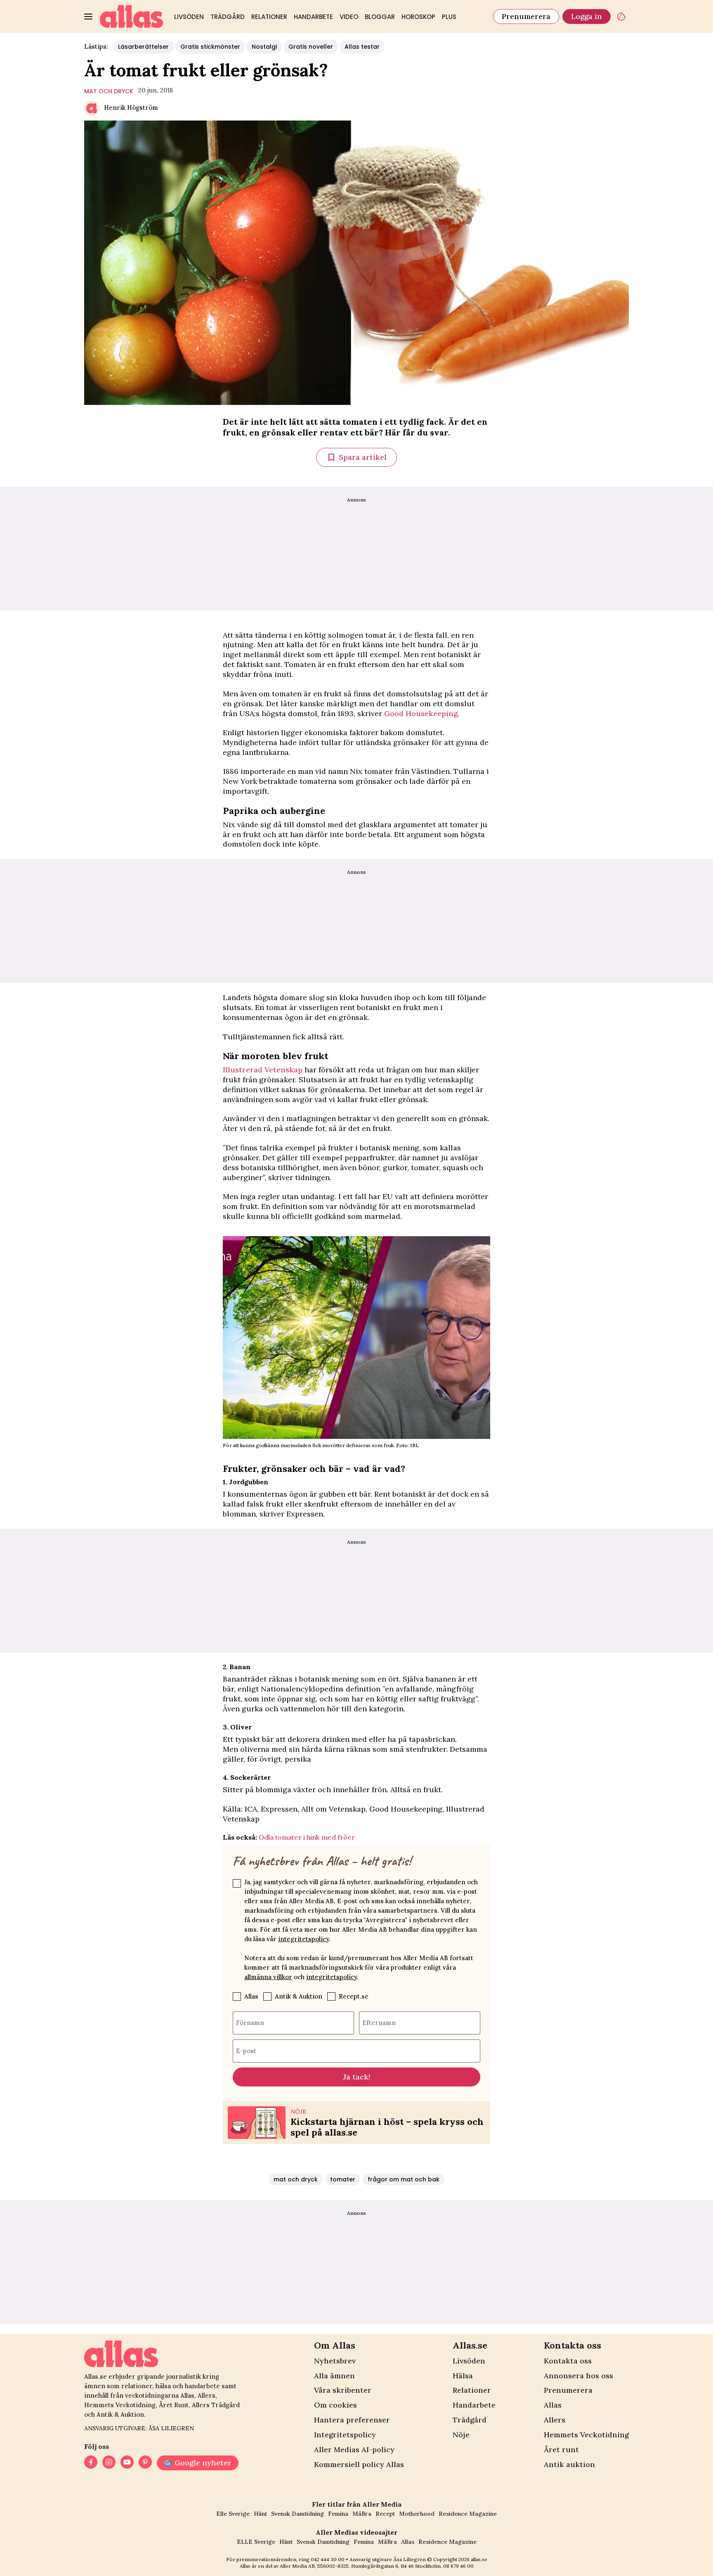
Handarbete (313, 17)
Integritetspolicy (345, 2435)
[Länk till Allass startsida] (132, 17)
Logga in (587, 16)
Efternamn (379, 2022)
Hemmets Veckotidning (586, 2435)
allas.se (479, 2559)
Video (349, 17)
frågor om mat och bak (404, 2179)
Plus (449, 17)
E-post (246, 2050)
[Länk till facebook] (91, 2463)
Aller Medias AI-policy (354, 2449)
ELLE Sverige (256, 2542)
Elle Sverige (233, 2514)
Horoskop (418, 17)
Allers (555, 2420)
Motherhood (417, 2514)
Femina (338, 2514)
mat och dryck (109, 91)
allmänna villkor (268, 1977)
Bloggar (380, 17)
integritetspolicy (303, 1939)
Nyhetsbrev (335, 2361)
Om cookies (335, 2405)
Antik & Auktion (299, 1996)
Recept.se (354, 1996)
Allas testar (362, 47)
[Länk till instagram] (109, 2463)
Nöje (461, 2435)
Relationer (269, 17)
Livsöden (189, 17)
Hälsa (463, 2376)
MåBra (362, 2514)
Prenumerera (526, 16)
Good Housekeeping (421, 713)
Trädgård (228, 17)
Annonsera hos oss (578, 2376)
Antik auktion (569, 2464)
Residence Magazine (468, 2514)
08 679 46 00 (458, 2566)
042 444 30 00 (328, 2559)
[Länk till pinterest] (145, 2463)
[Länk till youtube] (127, 2463)
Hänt (260, 2514)
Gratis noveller (311, 47)
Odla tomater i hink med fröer (307, 1837)
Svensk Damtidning (297, 2514)
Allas (251, 1996)
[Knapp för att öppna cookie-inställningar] (621, 17)
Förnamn (250, 2022)
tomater (343, 2179)
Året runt (561, 2449)
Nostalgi (264, 47)
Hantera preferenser (352, 2420)
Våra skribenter (343, 2390)
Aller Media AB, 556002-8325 (314, 2566)
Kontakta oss (568, 2361)
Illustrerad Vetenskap (263, 1070)
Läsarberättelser (143, 47)
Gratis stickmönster (210, 47)
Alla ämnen (334, 2376)
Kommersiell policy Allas (359, 2464)
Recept (385, 2514)
